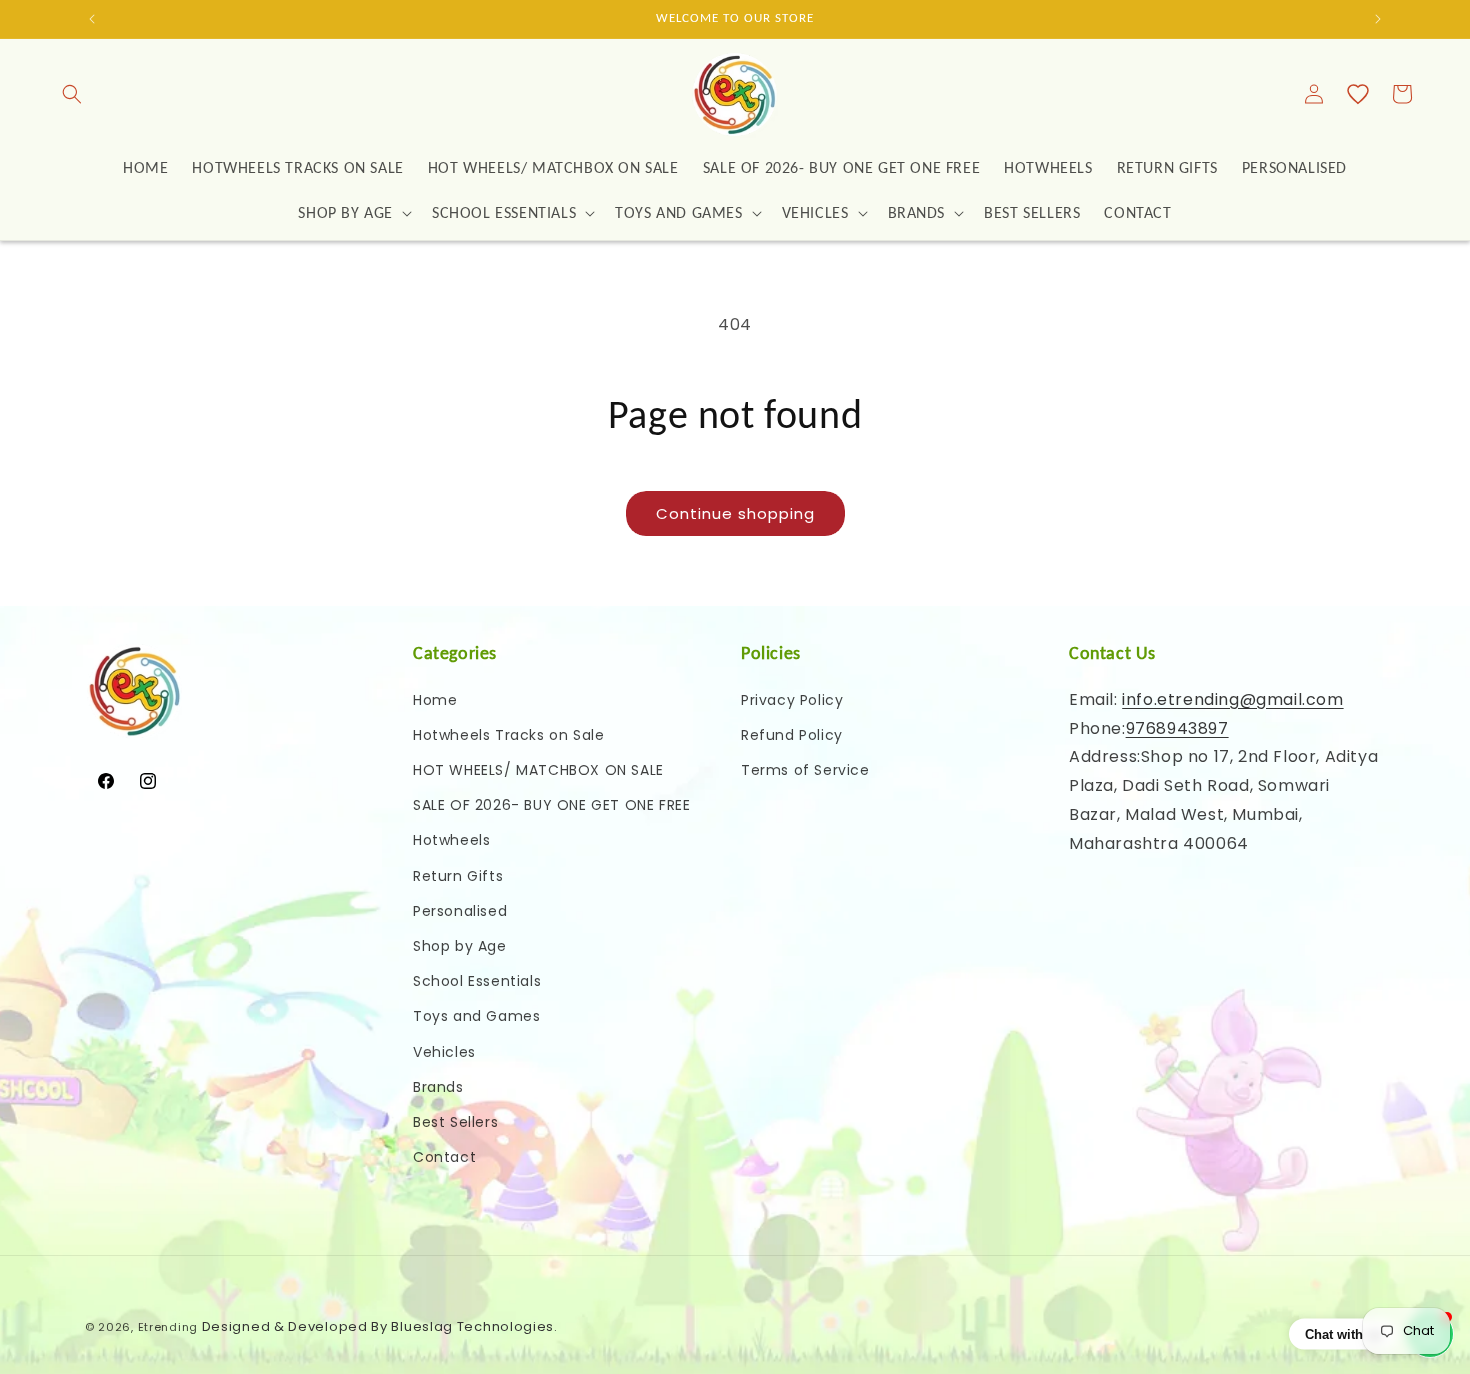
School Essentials (477, 981)
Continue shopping (735, 513)
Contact (444, 1157)
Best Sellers (455, 1122)
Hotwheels (451, 840)
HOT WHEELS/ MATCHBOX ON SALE (538, 770)
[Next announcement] (1378, 19)
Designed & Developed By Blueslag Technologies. (380, 1326)
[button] (72, 94)
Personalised (460, 911)
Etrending (168, 1327)
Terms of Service (805, 770)
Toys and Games (476, 1016)
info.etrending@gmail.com (1232, 699)
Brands (438, 1087)
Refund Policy (792, 735)
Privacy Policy (792, 700)
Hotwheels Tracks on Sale (508, 735)
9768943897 (1177, 728)
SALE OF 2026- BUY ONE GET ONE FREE (551, 805)
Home (435, 700)
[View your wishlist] (1358, 94)
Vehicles (444, 1052)
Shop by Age (460, 946)
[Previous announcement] (92, 19)
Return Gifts (458, 876)
